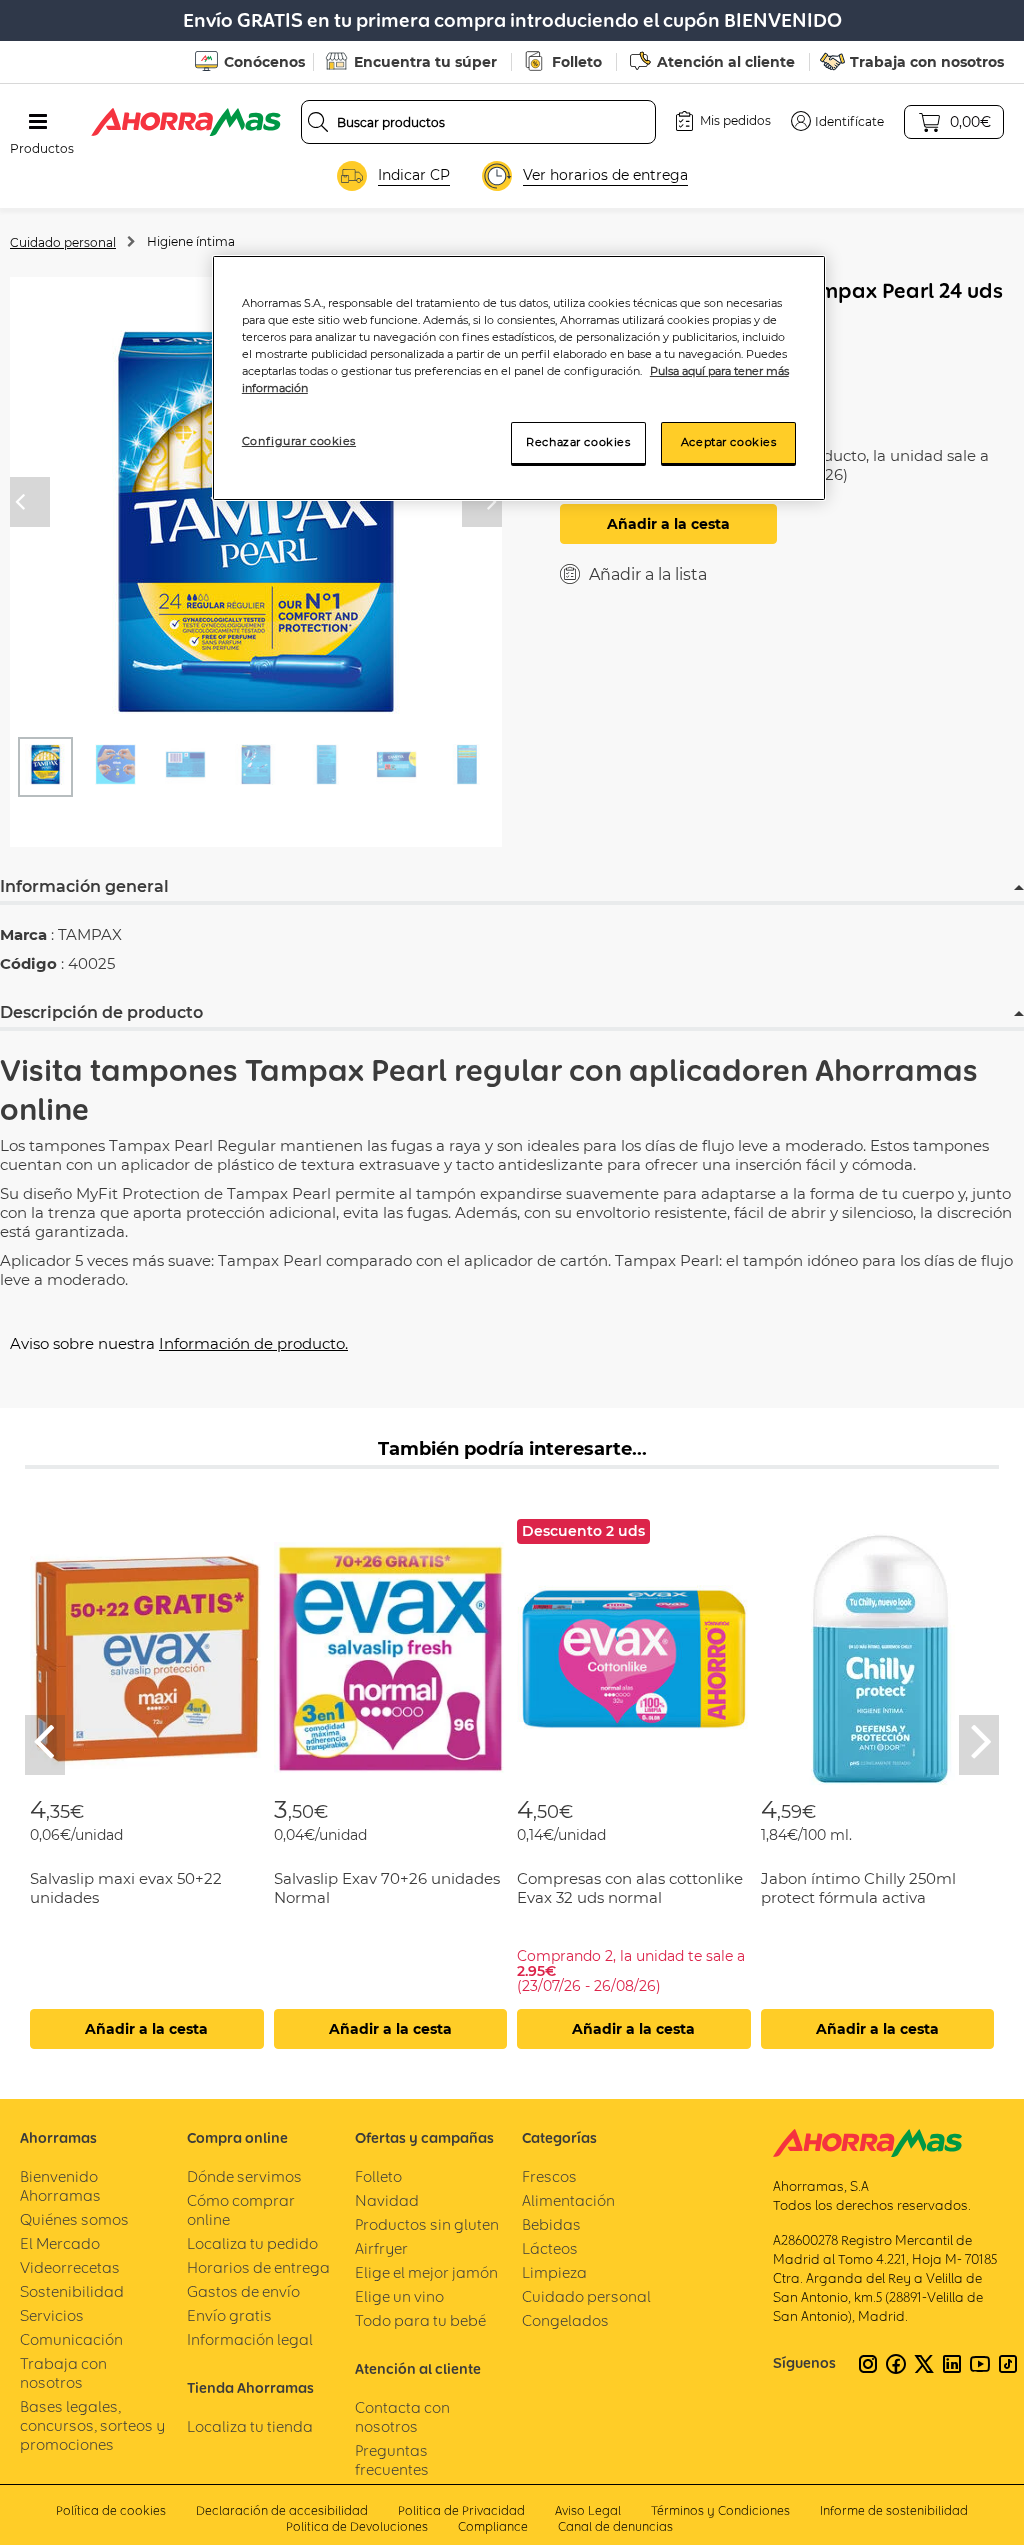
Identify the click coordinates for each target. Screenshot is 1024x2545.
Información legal (250, 2339)
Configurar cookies (299, 441)
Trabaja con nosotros (927, 62)
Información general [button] (84, 886)
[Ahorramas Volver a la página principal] (186, 122)
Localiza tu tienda (250, 2426)
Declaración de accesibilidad (282, 2510)
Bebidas (551, 2224)
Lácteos (550, 2248)
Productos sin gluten (427, 2224)
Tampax (304, 1070)
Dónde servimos (244, 2176)
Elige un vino (399, 2296)
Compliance (493, 2526)
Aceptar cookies (729, 442)
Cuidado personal (63, 242)
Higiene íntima (191, 241)
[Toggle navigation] (38, 122)
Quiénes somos (74, 2219)
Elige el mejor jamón (426, 2272)
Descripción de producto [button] (101, 1012)
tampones (164, 1070)
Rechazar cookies (578, 442)
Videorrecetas (70, 2267)
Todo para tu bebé (420, 2320)
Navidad (387, 2200)
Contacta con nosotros (402, 2417)
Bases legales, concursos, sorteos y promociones (92, 2425)
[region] (519, 378)
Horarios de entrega (258, 2267)
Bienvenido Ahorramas (60, 2186)
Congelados (565, 2320)
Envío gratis (229, 2315)
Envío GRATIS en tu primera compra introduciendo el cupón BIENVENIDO (512, 20)
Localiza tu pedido (252, 2243)
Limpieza (554, 2272)
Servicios (52, 2315)
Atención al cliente (726, 62)
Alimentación (568, 2200)
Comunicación (71, 2339)
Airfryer (381, 2248)
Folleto (577, 62)
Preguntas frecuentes (392, 2460)
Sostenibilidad (72, 2291)
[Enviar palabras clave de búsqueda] (318, 122)
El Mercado (60, 2243)
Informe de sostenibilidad (894, 2510)
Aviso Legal (588, 2510)
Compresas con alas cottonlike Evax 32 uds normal (630, 1888)
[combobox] (479, 122)
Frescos (549, 2176)
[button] (837, 121)
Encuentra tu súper (425, 62)
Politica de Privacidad (461, 2510)
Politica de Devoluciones (357, 2526)
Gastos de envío (243, 2291)
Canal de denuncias (615, 2526)
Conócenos (264, 62)
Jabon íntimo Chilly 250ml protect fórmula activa (858, 1888)
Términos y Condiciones (720, 2510)
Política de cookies (111, 2510)
